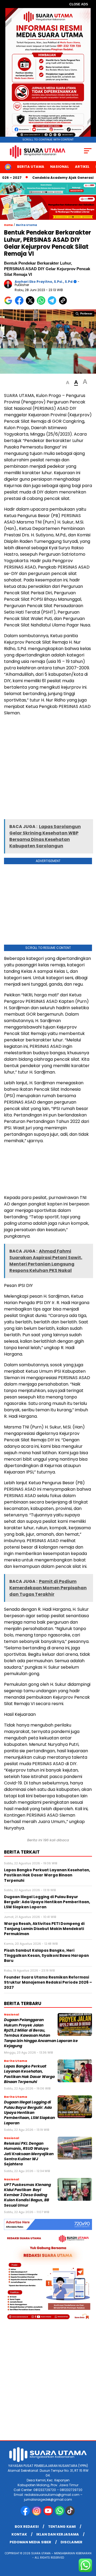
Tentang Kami (62, 2527)
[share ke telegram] (53, 304)
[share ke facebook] (20, 304)
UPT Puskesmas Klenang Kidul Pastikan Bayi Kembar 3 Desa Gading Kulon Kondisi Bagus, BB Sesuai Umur (27, 2195)
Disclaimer (71, 2542)
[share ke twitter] (31, 304)
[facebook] (26, 2514)
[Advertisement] (48, 769)
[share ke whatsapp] (42, 304)
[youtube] (49, 2514)
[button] (68, 383)
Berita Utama (31, 167)
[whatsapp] (60, 2514)
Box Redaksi (27, 2527)
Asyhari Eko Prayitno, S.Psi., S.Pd (44, 282)
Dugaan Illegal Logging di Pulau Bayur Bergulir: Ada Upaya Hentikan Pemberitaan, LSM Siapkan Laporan (29, 2113)
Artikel (82, 167)
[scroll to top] (89, 2545)
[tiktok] (71, 2514)
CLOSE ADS (79, 4)
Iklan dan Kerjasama (58, 2534)
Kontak (19, 2534)
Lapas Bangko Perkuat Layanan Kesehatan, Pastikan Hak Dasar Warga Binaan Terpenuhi (29, 2074)
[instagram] (37, 2514)
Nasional (60, 167)
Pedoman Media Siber (30, 2542)
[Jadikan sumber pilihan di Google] (9, 304)
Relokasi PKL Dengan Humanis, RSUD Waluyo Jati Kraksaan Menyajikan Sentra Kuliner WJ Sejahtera (29, 2154)
